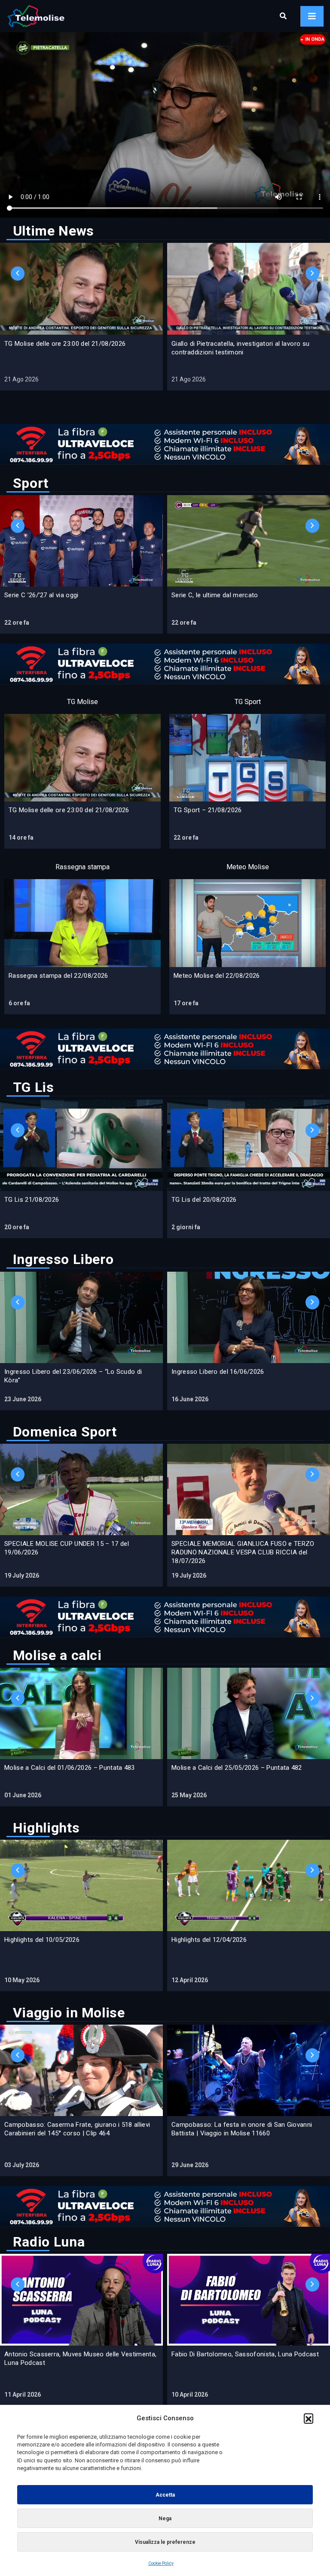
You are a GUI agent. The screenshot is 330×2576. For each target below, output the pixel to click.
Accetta (165, 2495)
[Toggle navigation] (312, 16)
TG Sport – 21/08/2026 (208, 810)
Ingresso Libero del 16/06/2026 (218, 1372)
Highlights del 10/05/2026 (42, 1940)
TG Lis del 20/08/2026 (204, 1200)
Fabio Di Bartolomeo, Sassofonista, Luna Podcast (245, 2354)
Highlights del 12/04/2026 (209, 1940)
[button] (309, 2418)
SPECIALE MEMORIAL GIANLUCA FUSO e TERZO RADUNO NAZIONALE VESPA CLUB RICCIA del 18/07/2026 (243, 1552)
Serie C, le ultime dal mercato (215, 595)
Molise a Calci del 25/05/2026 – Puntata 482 (237, 1768)
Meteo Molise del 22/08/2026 (217, 976)
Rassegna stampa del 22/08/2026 (58, 976)
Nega (165, 2519)
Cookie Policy (161, 2563)
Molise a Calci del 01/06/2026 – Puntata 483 (70, 1768)
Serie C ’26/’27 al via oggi (41, 595)
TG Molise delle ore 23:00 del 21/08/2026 (65, 344)
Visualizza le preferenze (165, 2542)
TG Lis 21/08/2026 (32, 1200)
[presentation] (18, 274)
